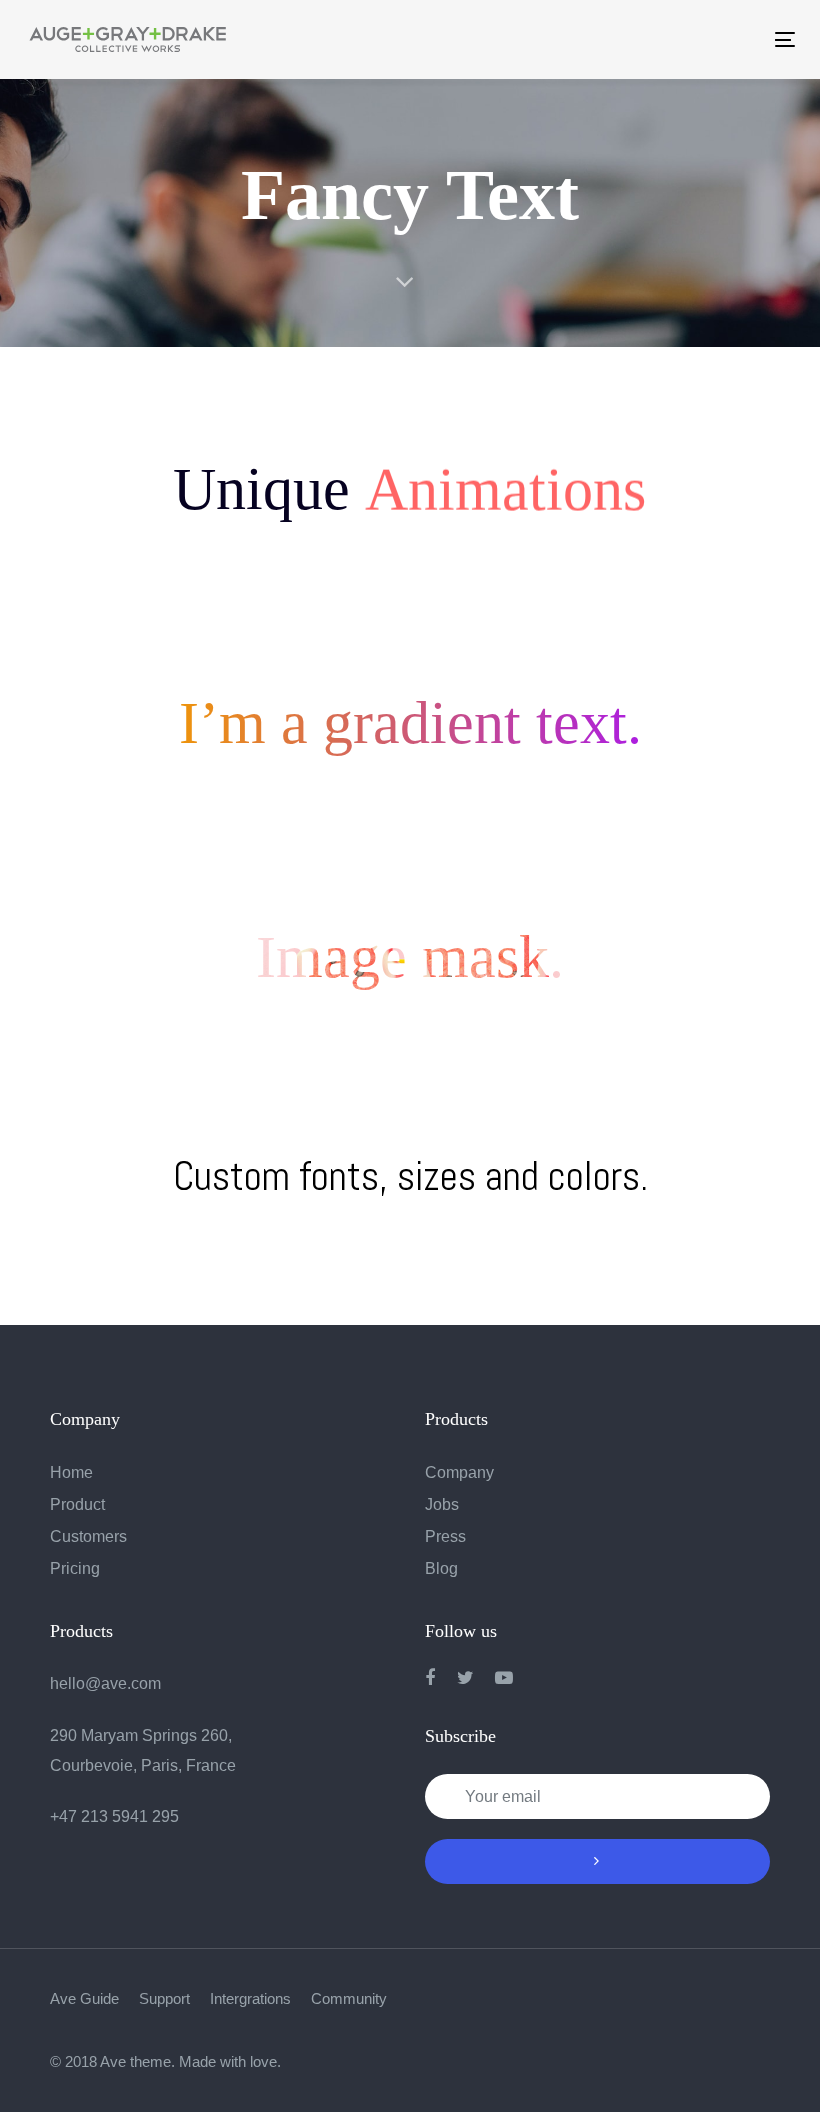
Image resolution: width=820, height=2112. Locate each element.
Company (459, 1472)
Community (349, 1998)
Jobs (442, 1504)
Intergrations (250, 1998)
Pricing (75, 1568)
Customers (88, 1536)
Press (445, 1536)
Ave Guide (84, 1998)
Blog (441, 1568)
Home (71, 1472)
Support (164, 1998)
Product (77, 1504)
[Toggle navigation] (597, 39)
